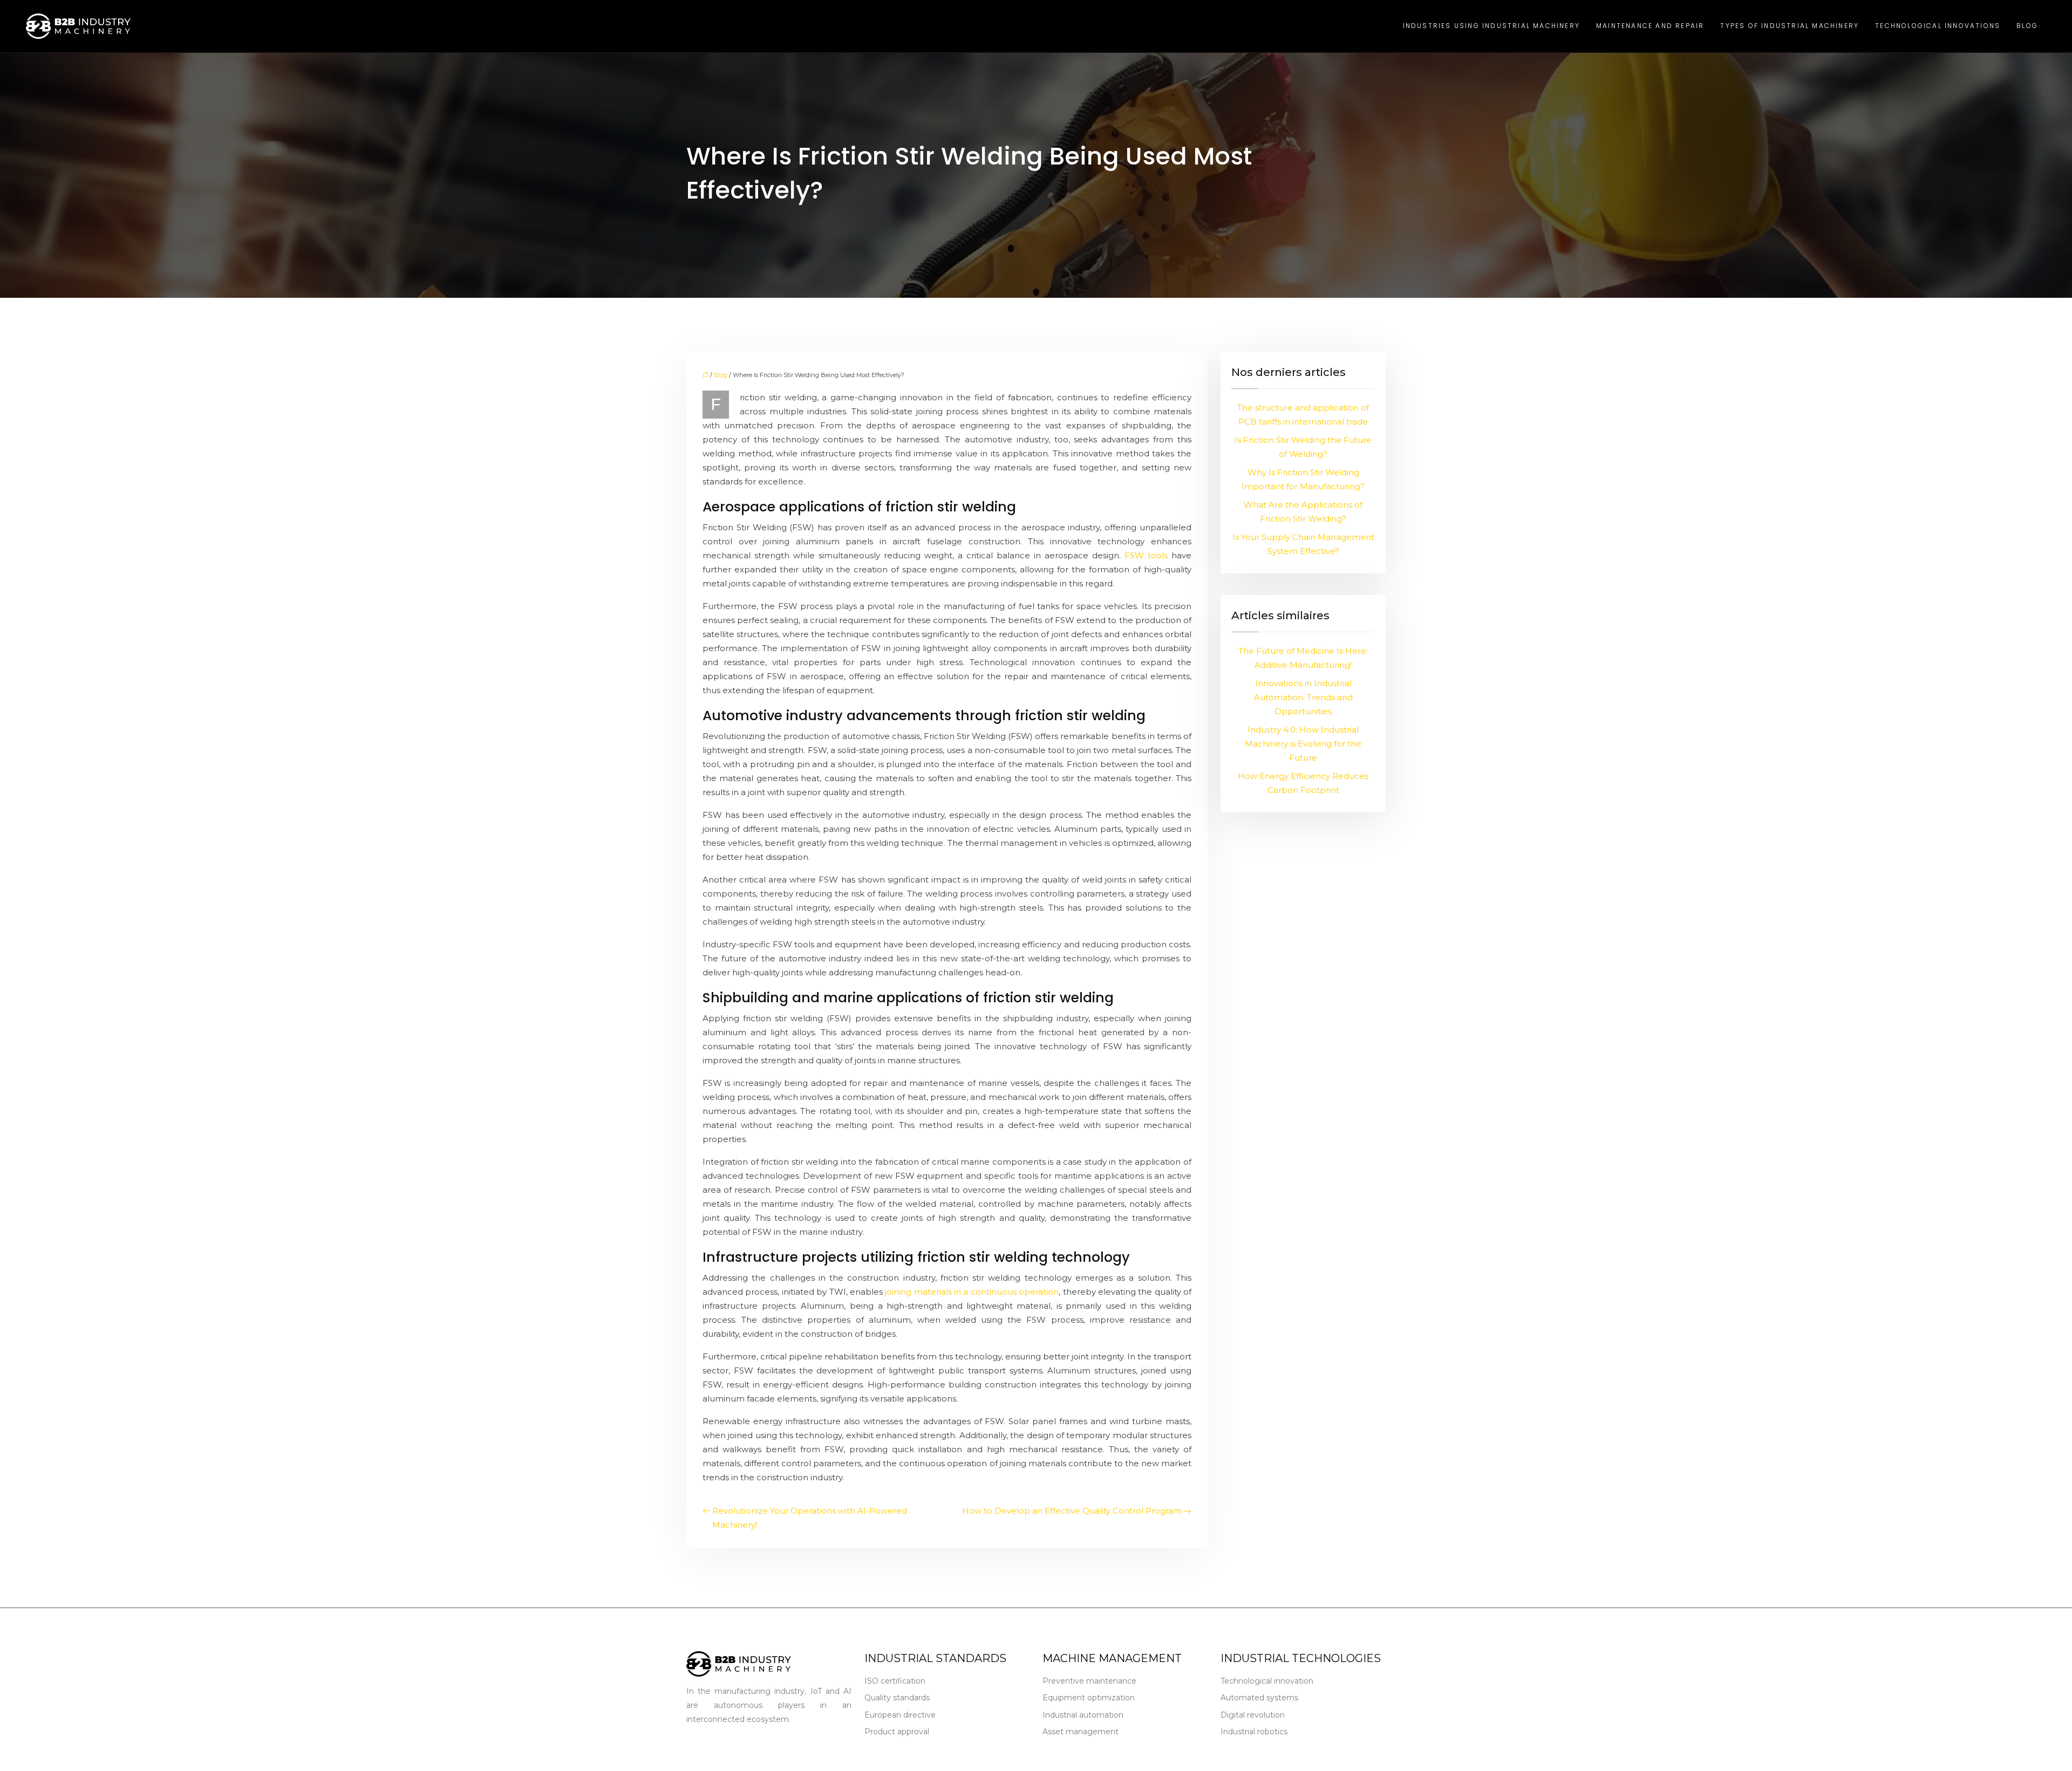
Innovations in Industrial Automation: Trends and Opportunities (1303, 697)
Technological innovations (1938, 26)
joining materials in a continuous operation (972, 1292)
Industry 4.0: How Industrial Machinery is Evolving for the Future (1303, 744)
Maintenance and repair (1650, 26)
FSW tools (1146, 555)
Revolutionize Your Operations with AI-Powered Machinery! (810, 1518)
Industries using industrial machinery (1491, 26)
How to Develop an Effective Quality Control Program (1072, 1511)
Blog (2027, 26)
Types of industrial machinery (1790, 26)
